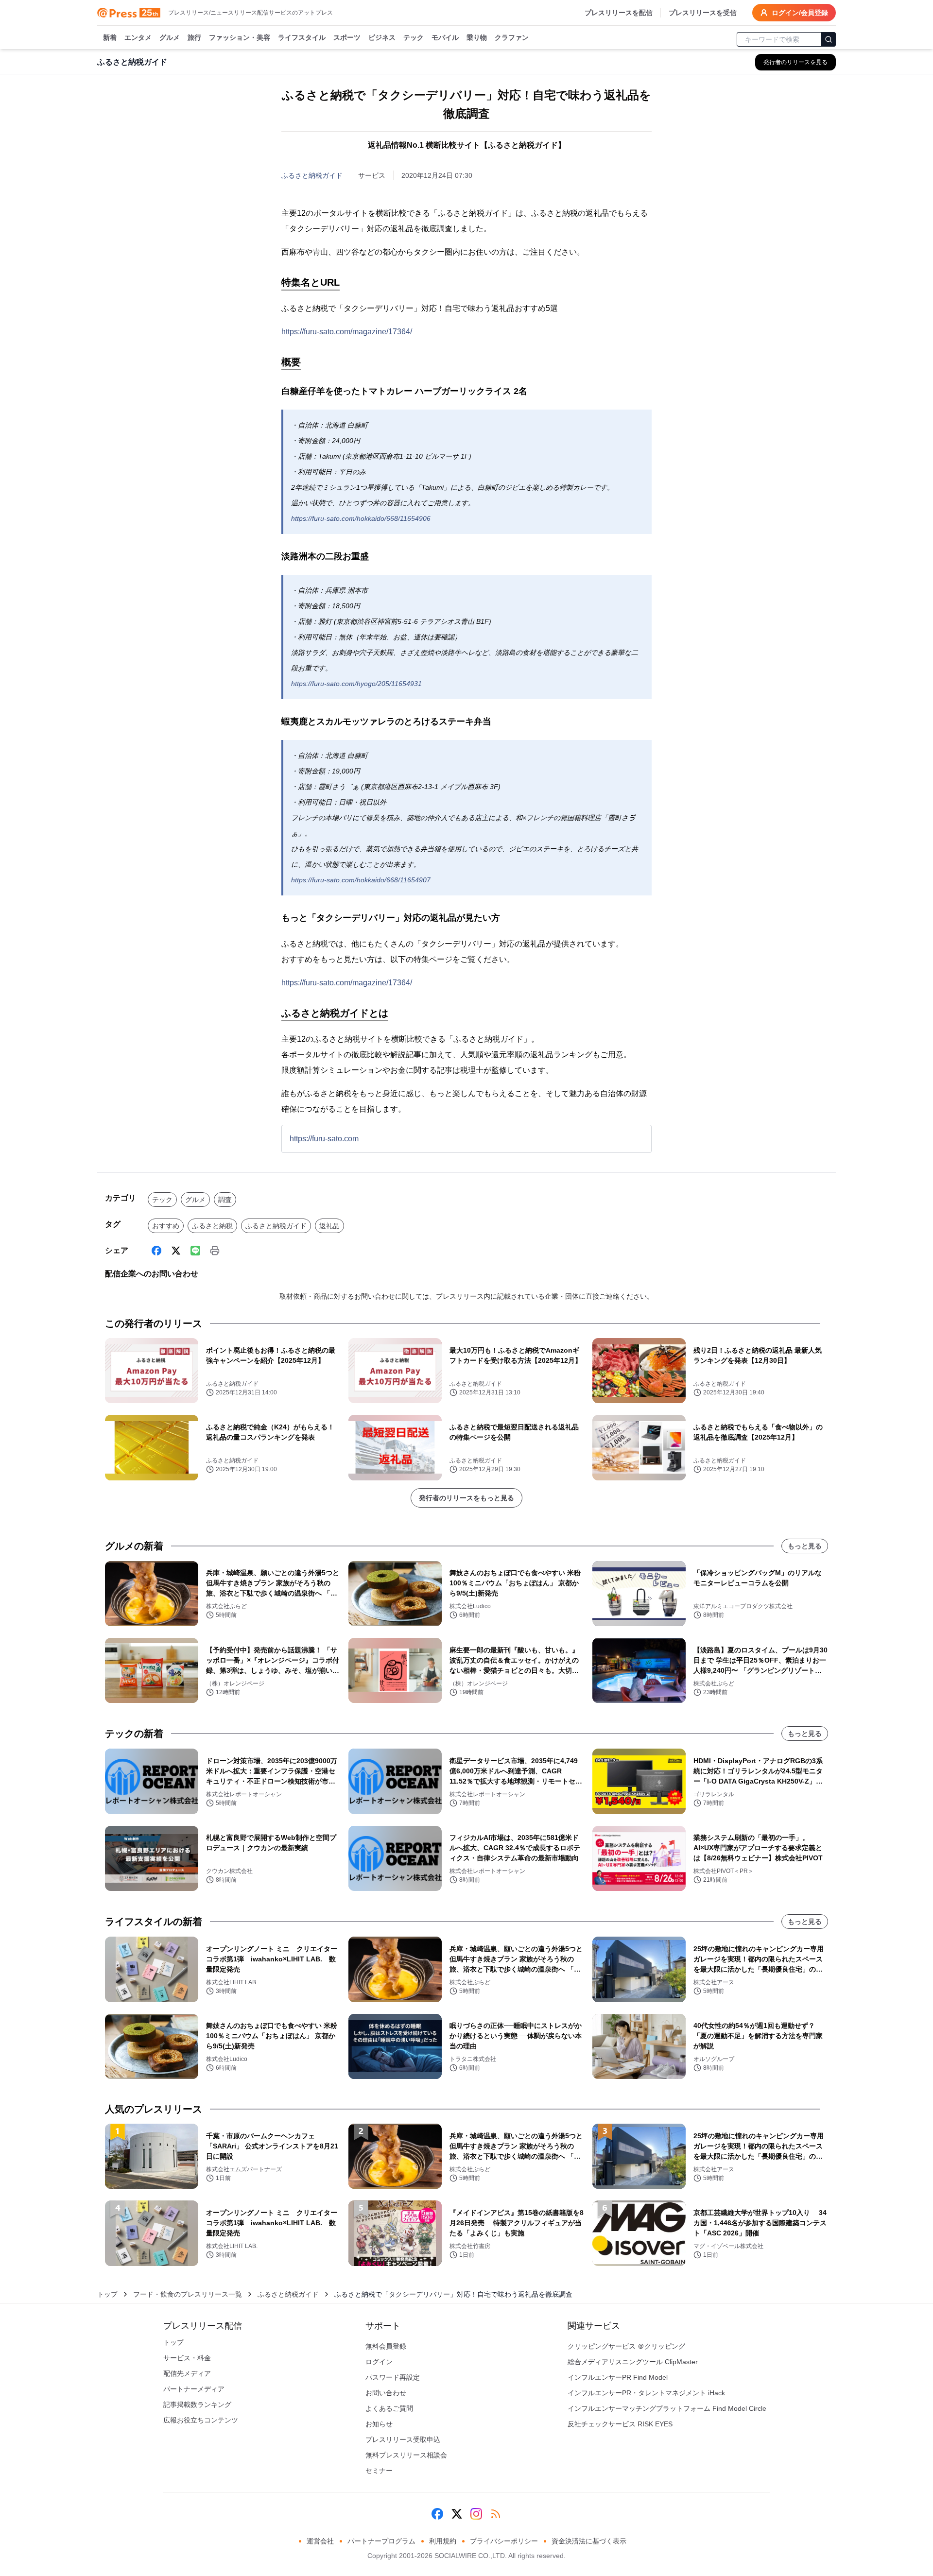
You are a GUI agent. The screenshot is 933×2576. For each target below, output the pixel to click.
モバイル (445, 37)
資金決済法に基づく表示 (589, 2541)
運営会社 (320, 2541)
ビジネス (382, 37)
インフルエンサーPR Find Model (618, 2377)
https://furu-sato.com (324, 1139)
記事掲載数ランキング (197, 2404)
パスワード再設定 (393, 2377)
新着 (110, 37)
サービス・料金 (187, 2358)
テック (414, 37)
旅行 (194, 37)
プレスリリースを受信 (703, 13)
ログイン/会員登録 (800, 13)
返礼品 (329, 1226)
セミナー (379, 2471)
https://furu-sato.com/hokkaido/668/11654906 (361, 518)
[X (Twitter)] (176, 1251)
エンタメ (138, 37)
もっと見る (805, 1546)
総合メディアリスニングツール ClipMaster (633, 2362)
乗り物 (477, 37)
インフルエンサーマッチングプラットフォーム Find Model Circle (667, 2408)
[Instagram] (476, 2514)
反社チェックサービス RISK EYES (620, 2424)
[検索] (829, 39)
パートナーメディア (194, 2389)
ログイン (379, 2362)
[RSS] (496, 2514)
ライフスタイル (302, 37)
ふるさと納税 (212, 1226)
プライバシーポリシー (504, 2541)
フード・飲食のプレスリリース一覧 (188, 2294)
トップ (107, 2294)
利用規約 (443, 2541)
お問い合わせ (386, 2393)
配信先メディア (187, 2373)
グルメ (170, 37)
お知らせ (379, 2424)
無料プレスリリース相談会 (406, 2455)
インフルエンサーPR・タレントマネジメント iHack (646, 2393)
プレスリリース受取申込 (403, 2439)
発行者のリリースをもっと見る (466, 1498)
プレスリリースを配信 (619, 13)
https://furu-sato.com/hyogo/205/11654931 (356, 684)
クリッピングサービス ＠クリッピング (626, 2346)
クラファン (512, 37)
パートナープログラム (381, 2541)
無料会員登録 (386, 2346)
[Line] (195, 1251)
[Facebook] (156, 1251)
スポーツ (347, 37)
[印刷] (215, 1251)
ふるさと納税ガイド (312, 175)
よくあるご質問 (389, 2408)
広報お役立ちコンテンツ (201, 2420)
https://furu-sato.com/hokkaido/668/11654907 (361, 880)
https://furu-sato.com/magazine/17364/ (347, 332)
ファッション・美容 (240, 37)
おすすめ (166, 1226)
